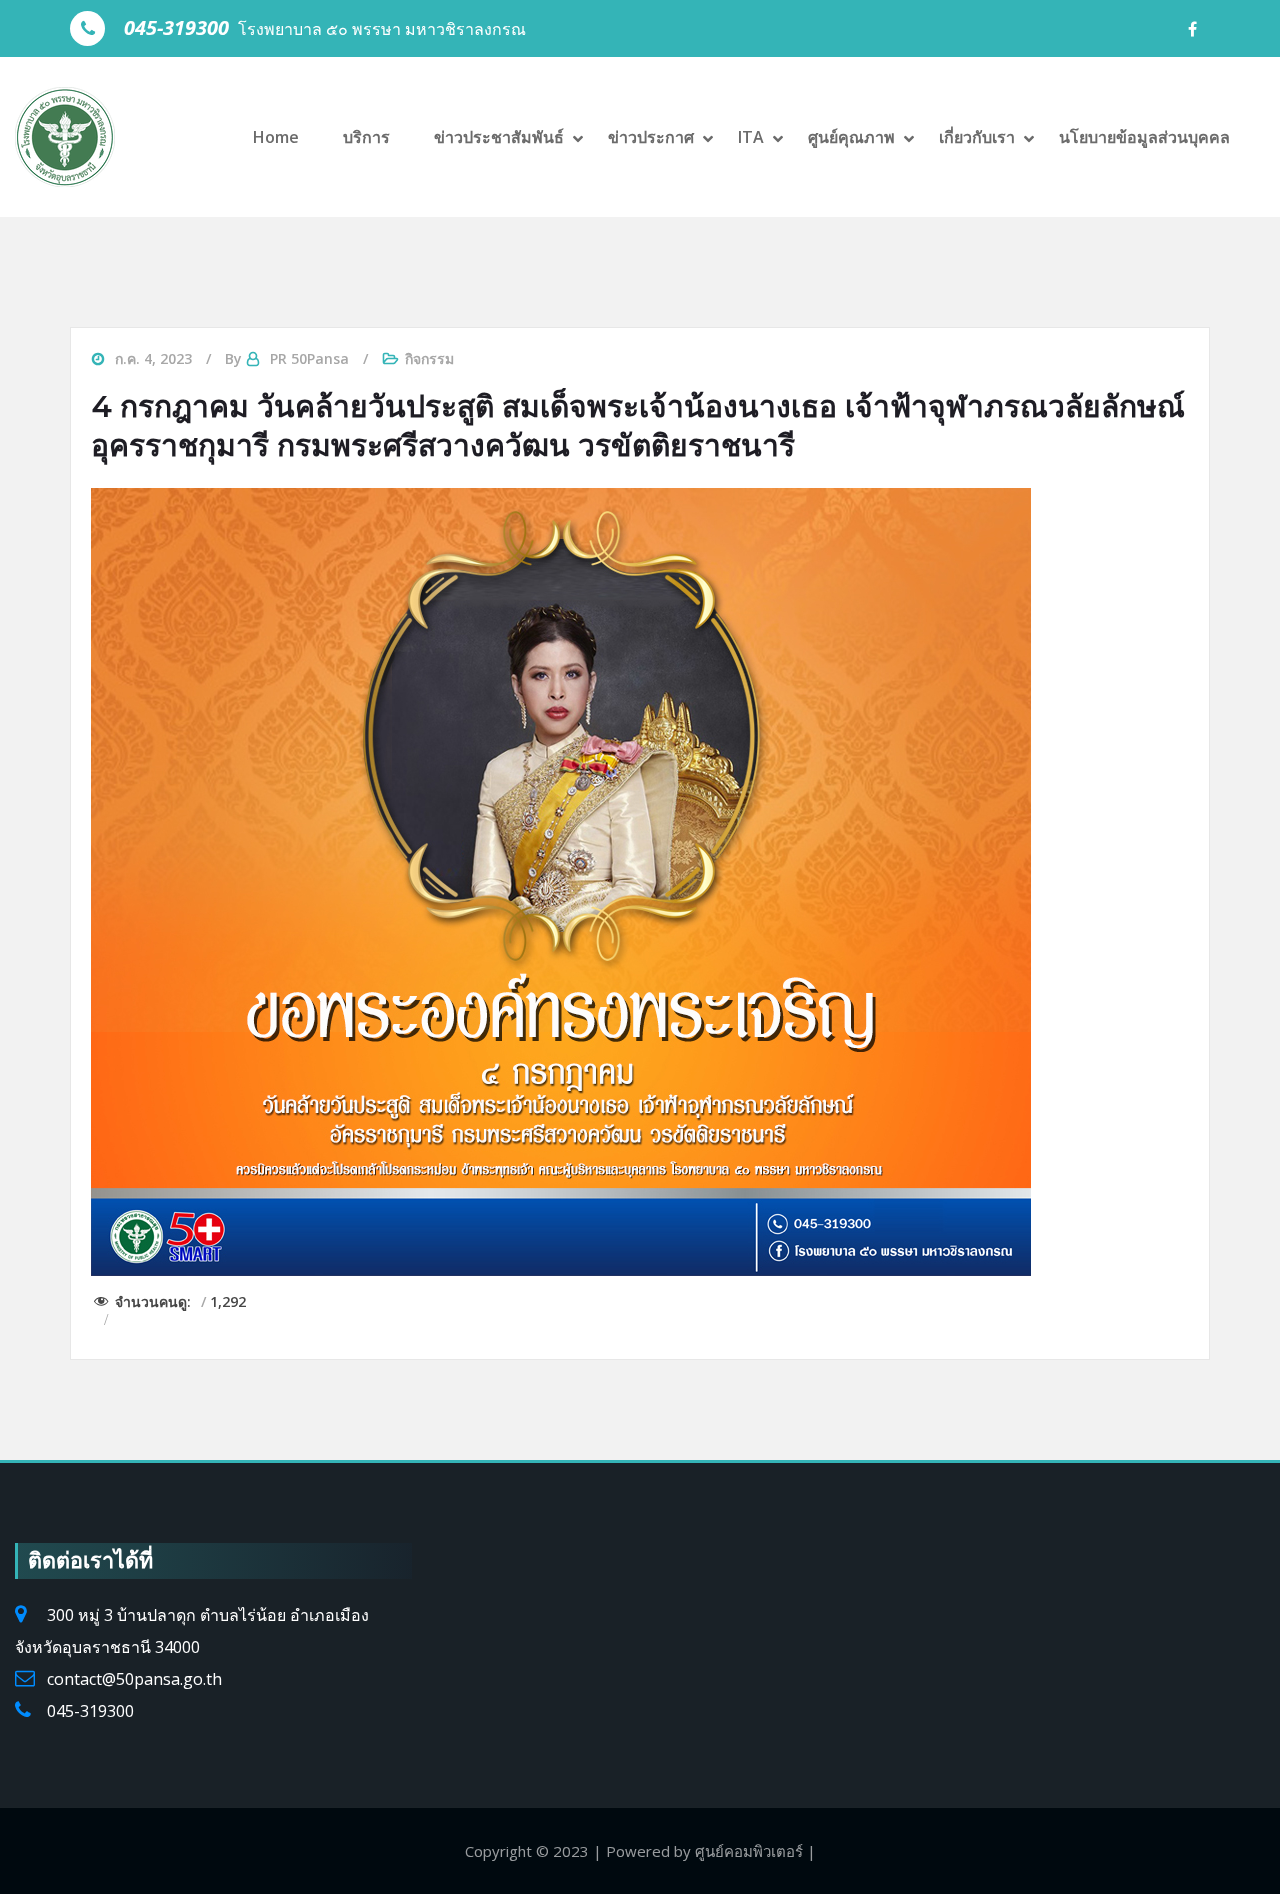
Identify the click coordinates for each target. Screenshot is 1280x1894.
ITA (751, 137)
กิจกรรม (429, 358)
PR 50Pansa (309, 358)
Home (276, 137)
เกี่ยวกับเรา (977, 137)
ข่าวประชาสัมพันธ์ (499, 137)
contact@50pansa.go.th (134, 1679)
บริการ (366, 137)
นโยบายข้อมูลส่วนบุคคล (1144, 137)
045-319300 (90, 1711)
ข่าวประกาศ (651, 137)
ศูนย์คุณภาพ (851, 137)
